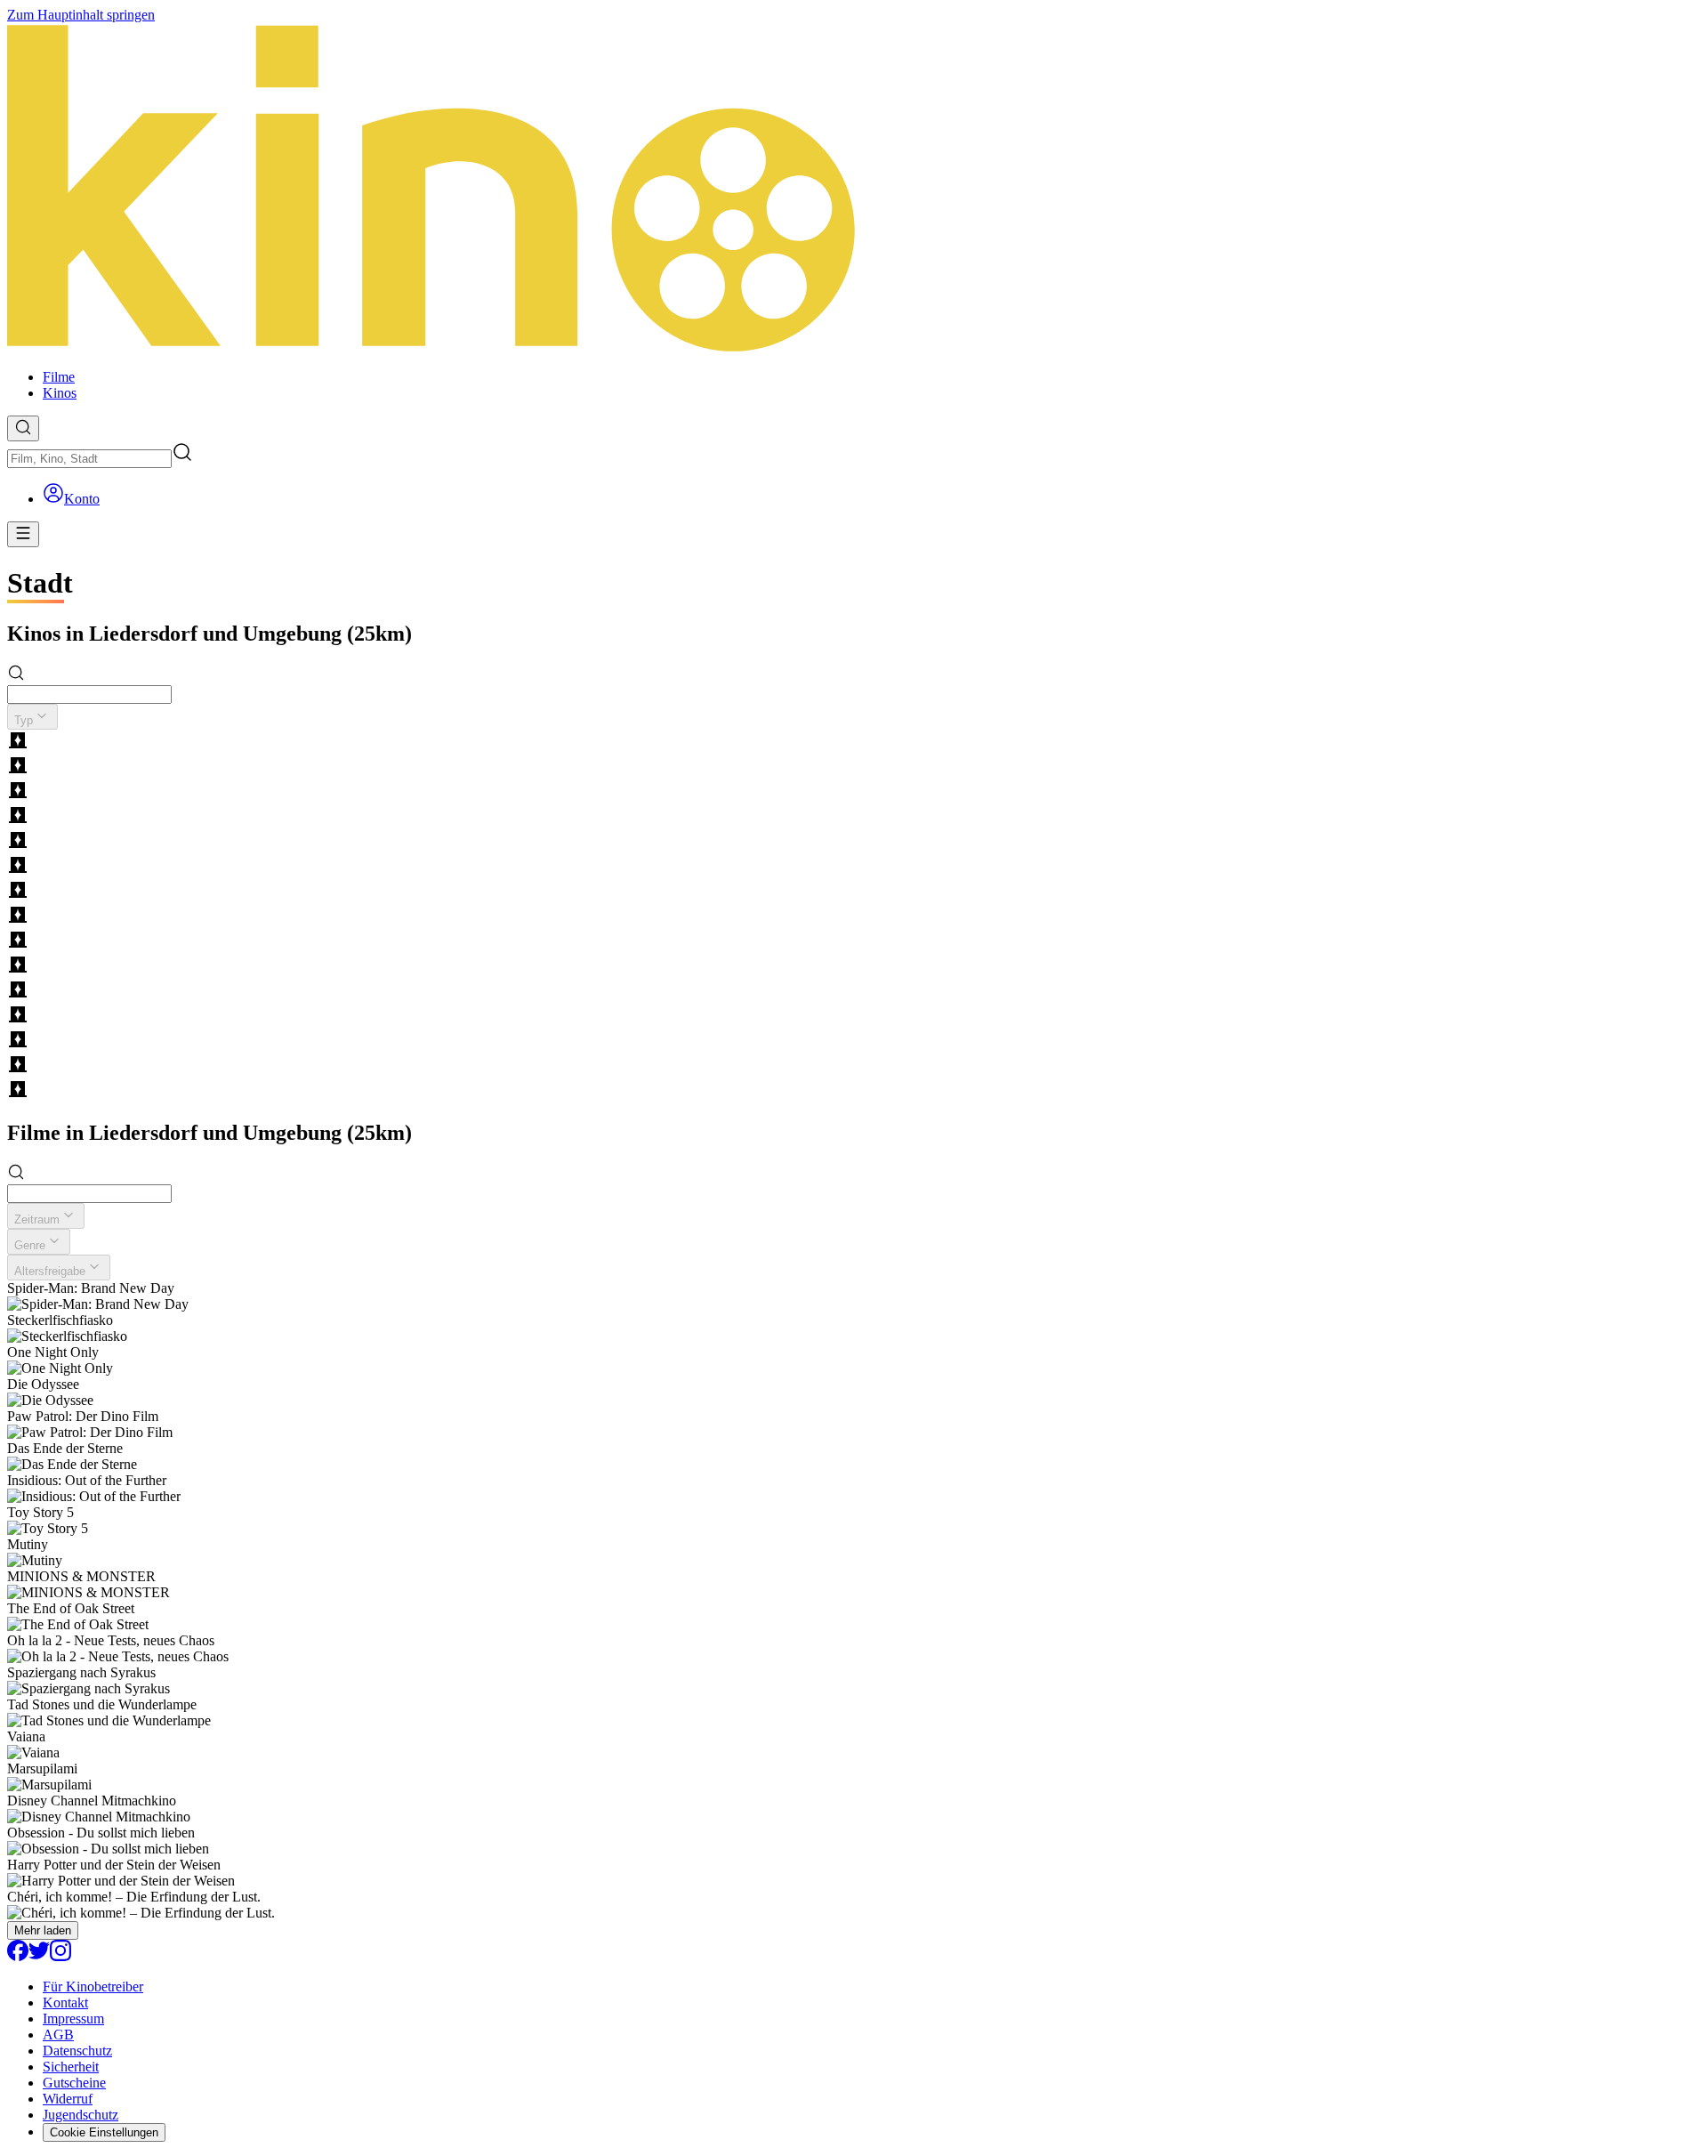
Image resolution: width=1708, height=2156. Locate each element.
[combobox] (89, 459)
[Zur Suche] (23, 428)
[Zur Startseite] (854, 189)
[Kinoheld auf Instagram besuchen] (60, 1956)
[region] (854, 917)
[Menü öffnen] (23, 534)
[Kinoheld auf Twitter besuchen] (39, 1956)
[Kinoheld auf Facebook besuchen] (18, 1956)
